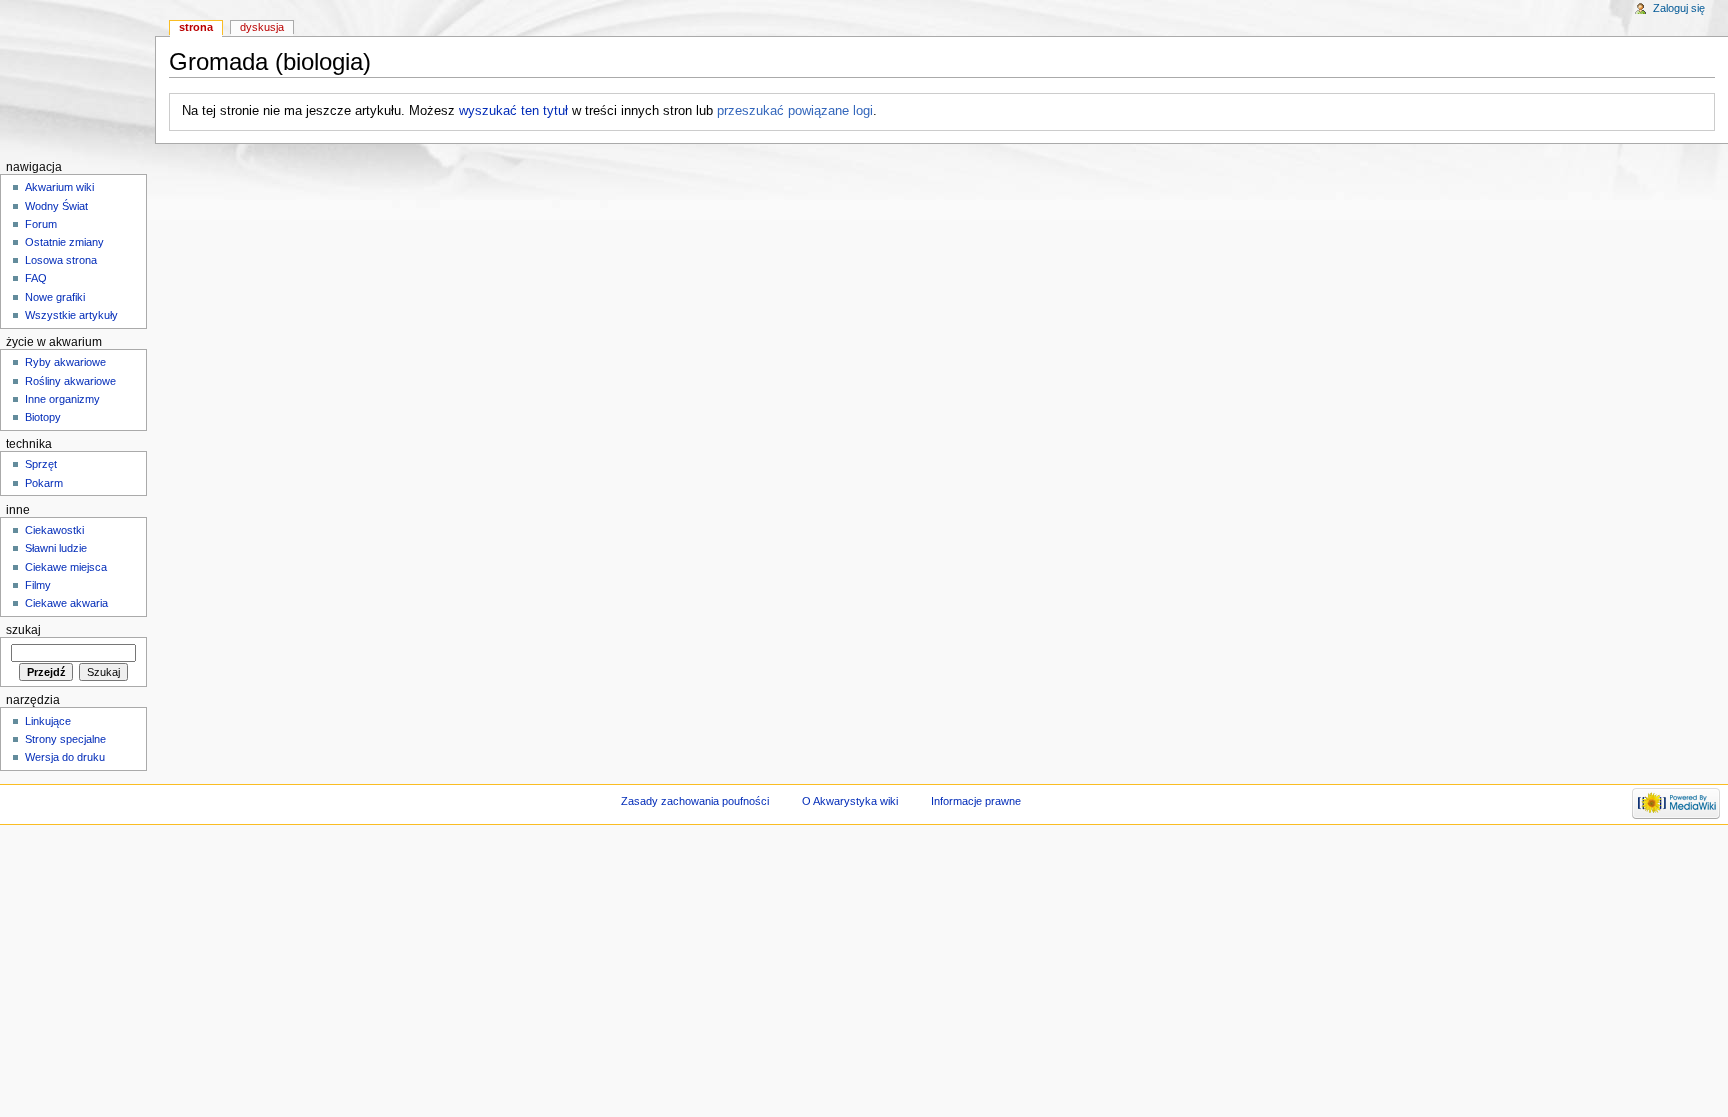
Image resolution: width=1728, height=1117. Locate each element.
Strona (196, 27)
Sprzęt (41, 464)
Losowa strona (61, 260)
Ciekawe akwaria (66, 603)
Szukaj (23, 630)
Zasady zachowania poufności (695, 801)
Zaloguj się (1679, 8)
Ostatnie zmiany (64, 242)
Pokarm (44, 483)
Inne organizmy (62, 399)
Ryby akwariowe (65, 362)
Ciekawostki (54, 530)
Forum (41, 224)
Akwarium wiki (59, 187)
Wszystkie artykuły (71, 315)
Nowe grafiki (55, 297)
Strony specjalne (65, 739)
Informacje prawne (976, 801)
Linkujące (48, 721)
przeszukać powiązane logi (795, 111)
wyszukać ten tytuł (513, 111)
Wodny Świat (56, 206)
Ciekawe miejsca (66, 567)
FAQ (36, 278)
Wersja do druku (65, 757)
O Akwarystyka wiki (850, 801)
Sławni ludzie (56, 548)
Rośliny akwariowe (70, 381)
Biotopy (43, 417)
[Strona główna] (77, 77)
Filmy (38, 585)
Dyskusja (262, 27)
